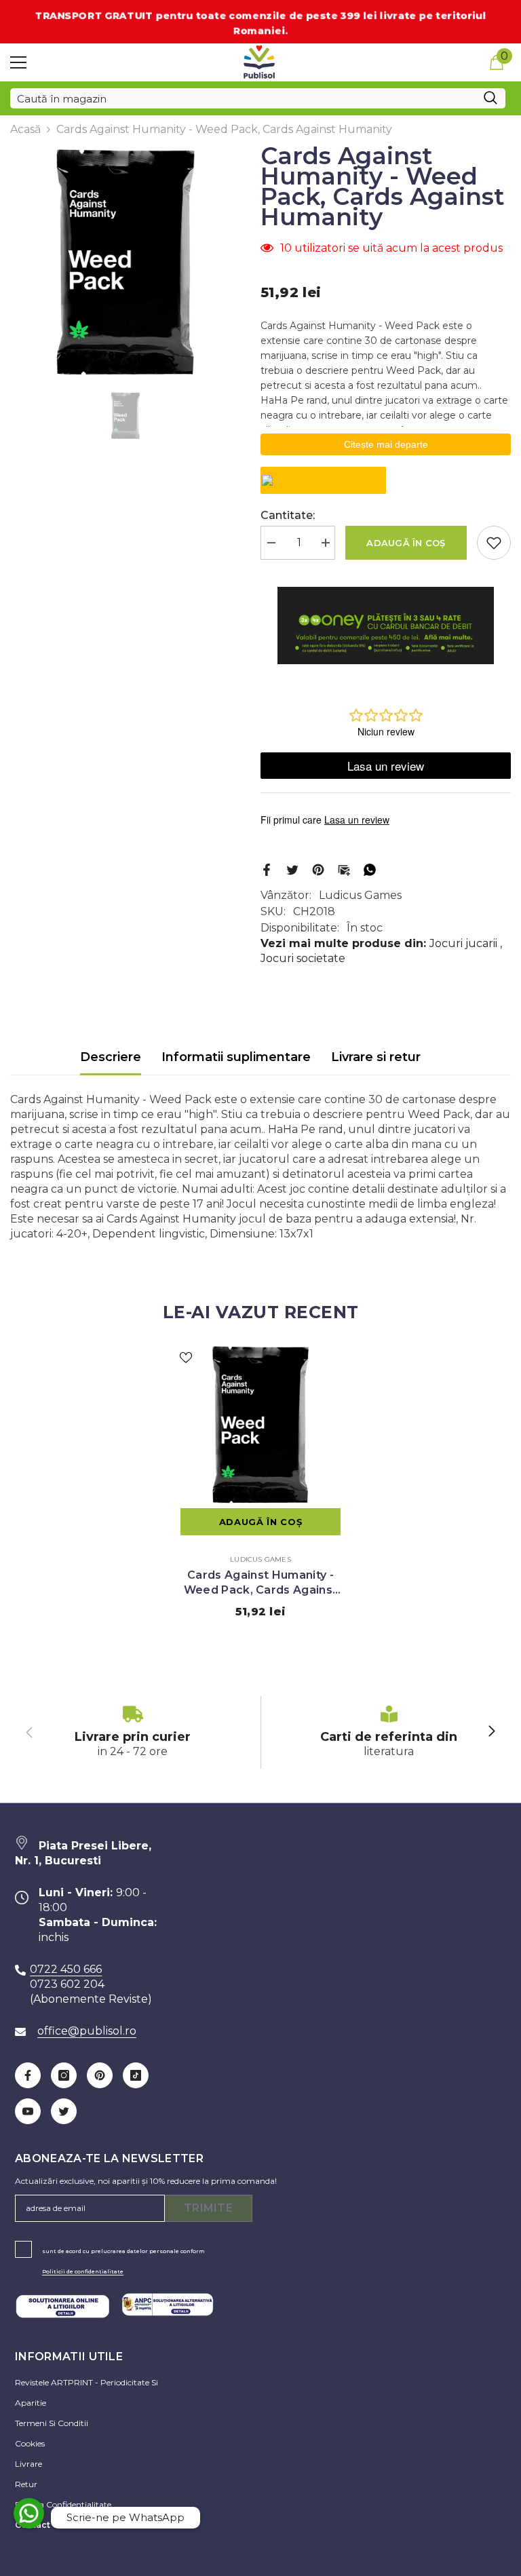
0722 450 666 (66, 1969)
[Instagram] (64, 2075)
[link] (133, 1732)
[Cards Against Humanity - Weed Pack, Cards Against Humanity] (260, 1425)
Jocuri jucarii (463, 943)
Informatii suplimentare (236, 1057)
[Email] (344, 869)
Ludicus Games (360, 895)
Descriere (111, 1057)
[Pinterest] (318, 869)
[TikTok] (136, 2075)
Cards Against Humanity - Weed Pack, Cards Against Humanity (261, 1583)
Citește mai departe (386, 444)
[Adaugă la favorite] (494, 543)
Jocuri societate (303, 958)
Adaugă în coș (406, 543)
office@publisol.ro (87, 2031)
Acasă (25, 129)
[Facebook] (267, 869)
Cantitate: (288, 515)
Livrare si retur (376, 1057)
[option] (125, 262)
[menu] (18, 62)
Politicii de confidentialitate (83, 2271)
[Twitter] (292, 869)
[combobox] (243, 98)
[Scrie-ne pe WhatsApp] (29, 2513)
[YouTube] (28, 2111)
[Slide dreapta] (491, 1732)
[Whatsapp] (370, 869)
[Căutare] (258, 98)
